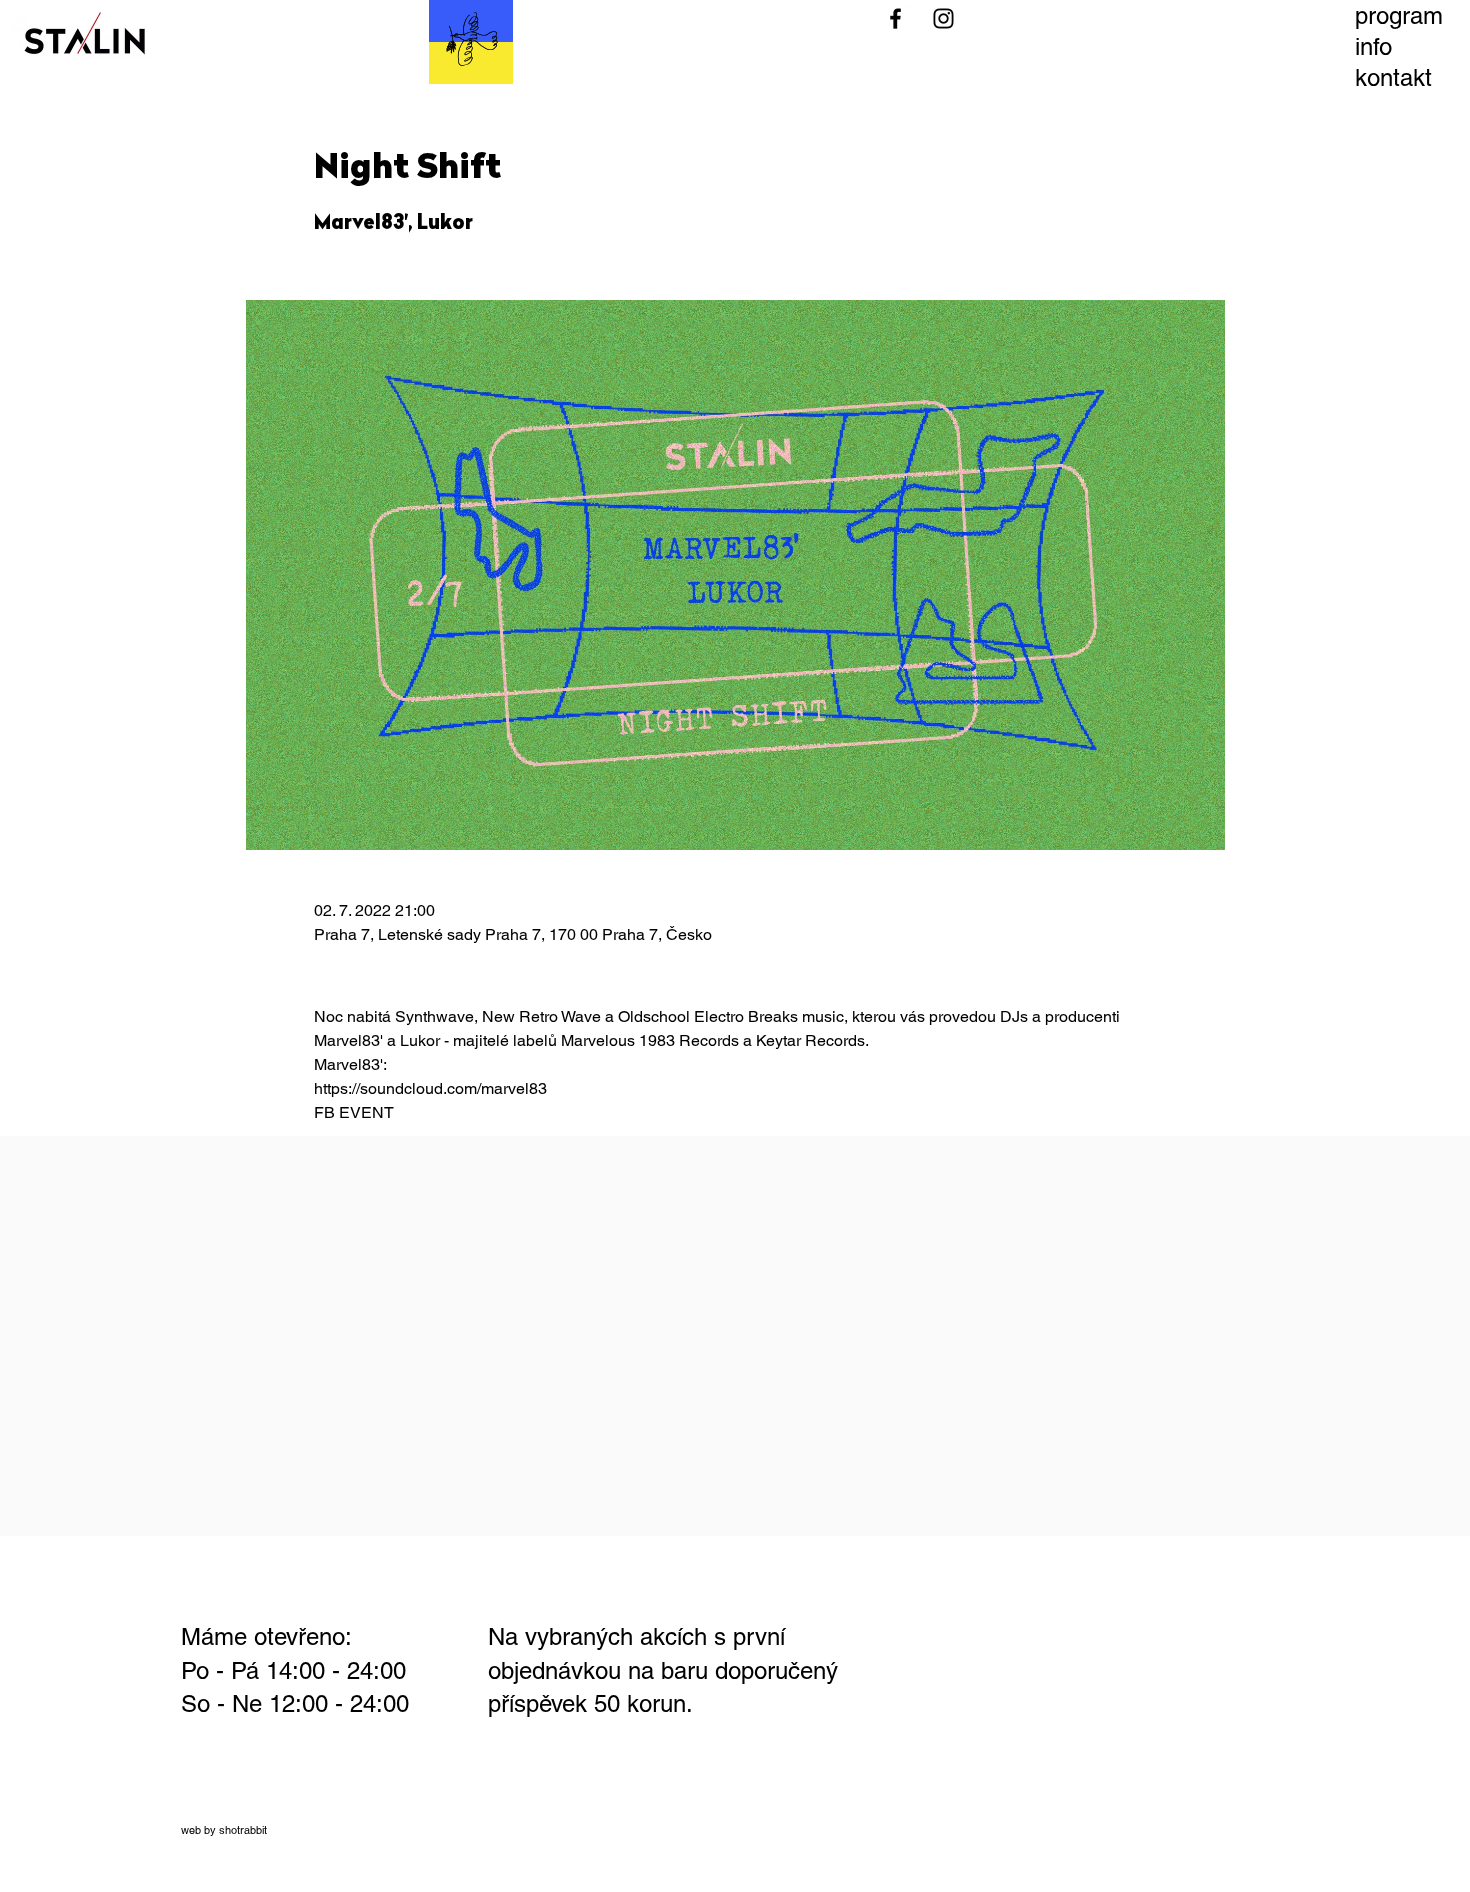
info (1373, 46)
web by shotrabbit (224, 1830)
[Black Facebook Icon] (895, 18)
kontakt (1393, 77)
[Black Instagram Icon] (943, 18)
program (1399, 15)
